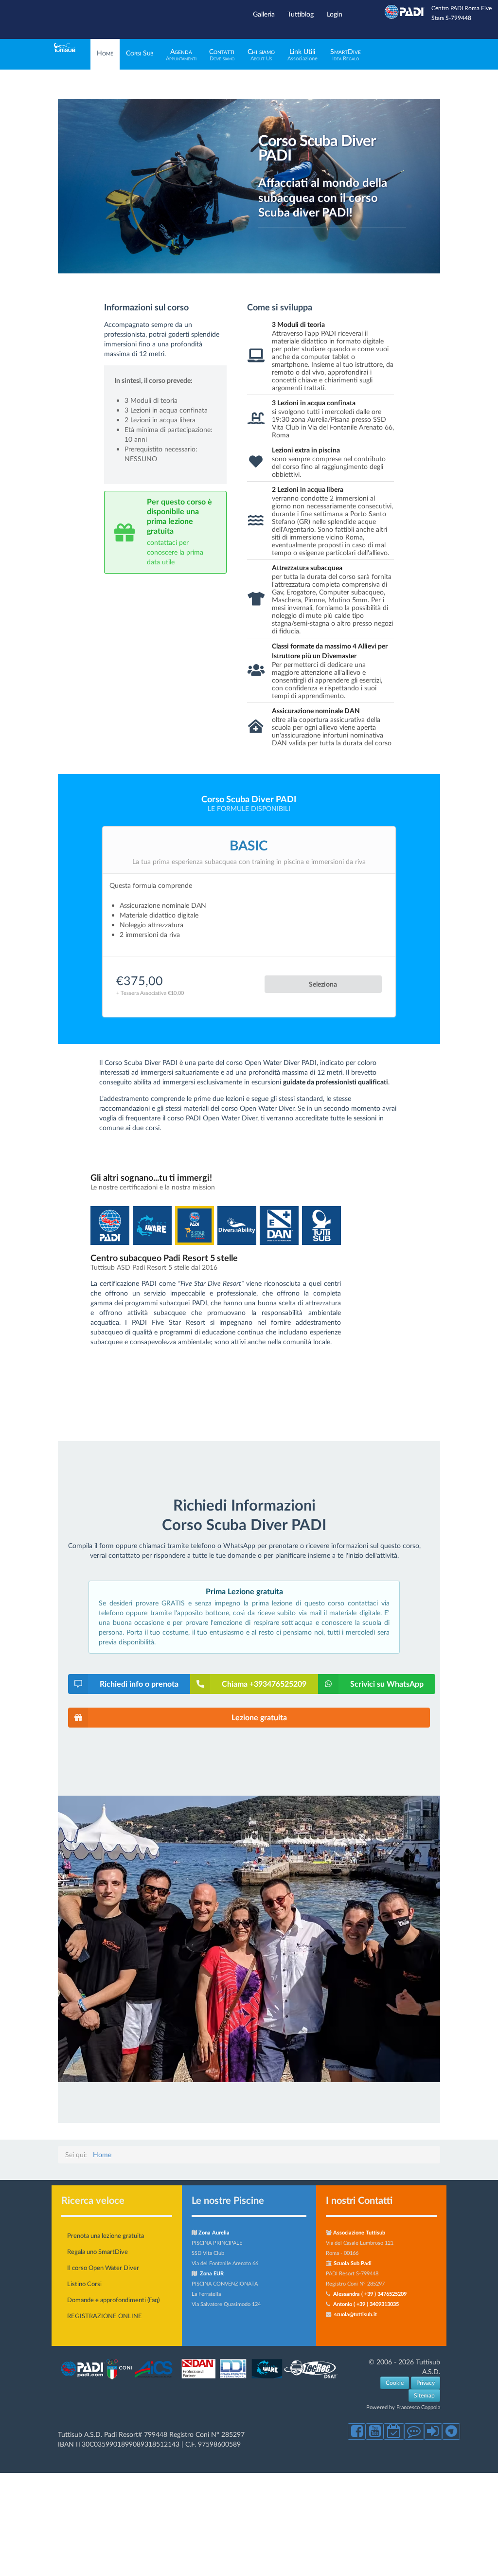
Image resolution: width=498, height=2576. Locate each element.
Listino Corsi (84, 2284)
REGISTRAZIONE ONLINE (105, 2316)
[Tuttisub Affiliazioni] (200, 2379)
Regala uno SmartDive (98, 2252)
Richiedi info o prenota (139, 1684)
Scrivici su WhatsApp (387, 1684)
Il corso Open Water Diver (103, 2268)
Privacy (426, 2383)
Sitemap (424, 2395)
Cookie (395, 2383)
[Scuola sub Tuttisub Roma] (65, 49)
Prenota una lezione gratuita (106, 2235)
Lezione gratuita (259, 1717)
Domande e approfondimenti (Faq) (113, 2300)
